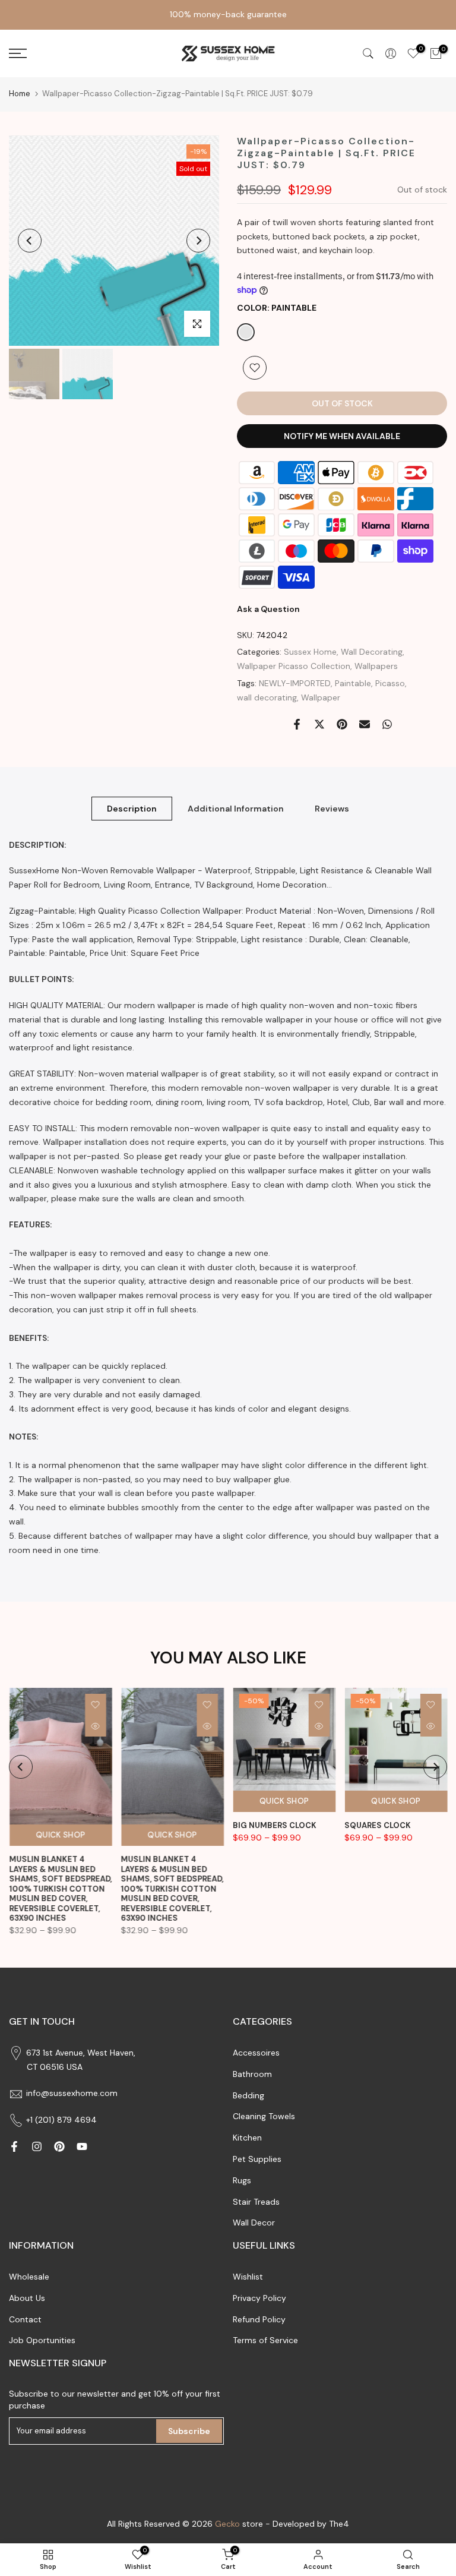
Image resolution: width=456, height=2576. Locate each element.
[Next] (198, 241)
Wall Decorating (372, 652)
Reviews (332, 808)
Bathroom (252, 2074)
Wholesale (29, 2277)
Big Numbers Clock (275, 1826)
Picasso (390, 683)
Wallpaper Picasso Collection (294, 666)
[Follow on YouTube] (82, 2146)
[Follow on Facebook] (14, 2146)
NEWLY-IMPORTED (295, 683)
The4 (339, 2524)
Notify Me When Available (342, 436)
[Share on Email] (365, 724)
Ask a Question (268, 609)
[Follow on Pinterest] (59, 2146)
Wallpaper (321, 697)
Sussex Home (310, 652)
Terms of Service (265, 2340)
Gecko (227, 2524)
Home (20, 94)
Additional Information (236, 808)
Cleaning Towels (264, 2116)
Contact (25, 2319)
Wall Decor (254, 2223)
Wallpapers (376, 666)
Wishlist (248, 2277)
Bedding (248, 2095)
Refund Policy (259, 2319)
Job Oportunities (42, 2340)
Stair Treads (256, 2202)
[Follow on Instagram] (37, 2146)
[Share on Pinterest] (342, 724)
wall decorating (267, 697)
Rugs (242, 2180)
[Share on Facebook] (297, 724)
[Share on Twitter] (319, 724)
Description (132, 808)
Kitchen (247, 2138)
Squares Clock (378, 1826)
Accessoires (256, 2053)
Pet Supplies (257, 2159)
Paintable (353, 683)
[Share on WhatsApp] (387, 724)
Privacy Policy (259, 2298)
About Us (27, 2298)
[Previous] (30, 241)
